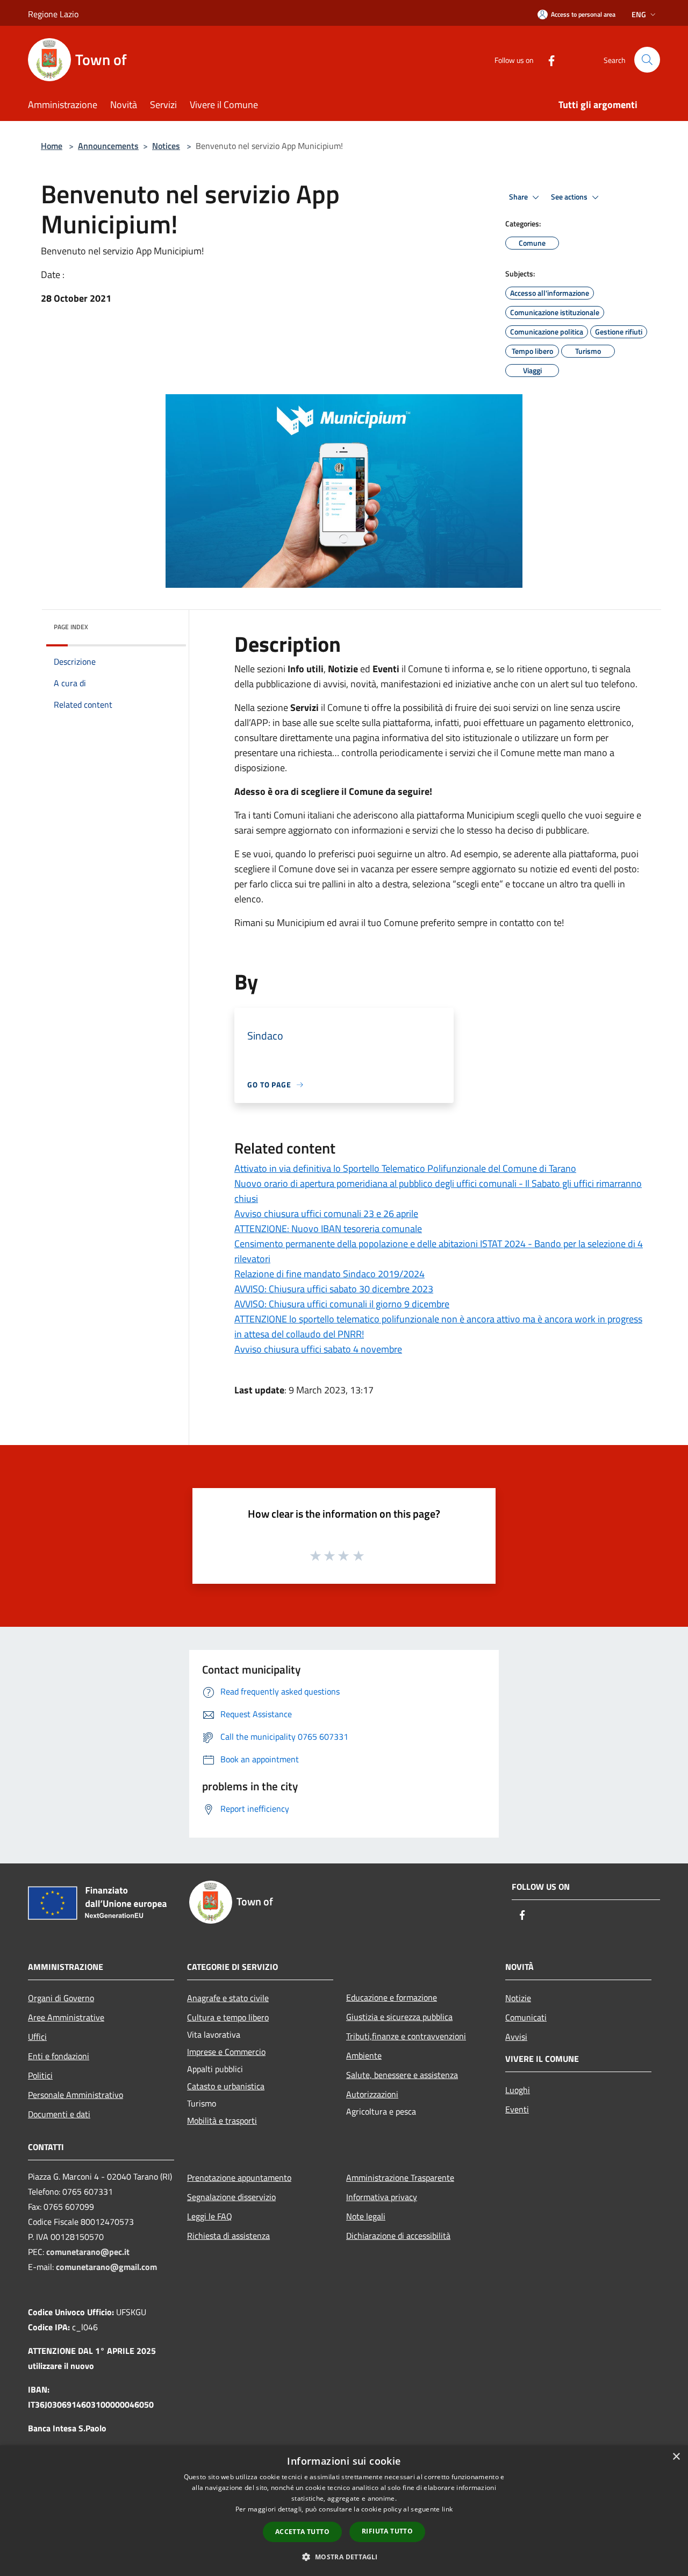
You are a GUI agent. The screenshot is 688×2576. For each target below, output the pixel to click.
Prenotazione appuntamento (239, 2177)
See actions (570, 197)
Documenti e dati (59, 2114)
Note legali (366, 2216)
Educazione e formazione (392, 1997)
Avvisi (516, 2037)
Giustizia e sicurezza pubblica (399, 2017)
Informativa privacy (382, 2197)
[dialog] (344, 2511)
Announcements (108, 146)
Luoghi (518, 2090)
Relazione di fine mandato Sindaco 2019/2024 (329, 1274)
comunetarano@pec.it (88, 2252)
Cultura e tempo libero (228, 2017)
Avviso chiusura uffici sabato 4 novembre (318, 1349)
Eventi (517, 2109)
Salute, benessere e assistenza (402, 2075)
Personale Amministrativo (76, 2095)
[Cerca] (647, 60)
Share (519, 197)
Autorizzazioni (372, 2094)
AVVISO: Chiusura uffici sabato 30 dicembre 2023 (334, 1289)
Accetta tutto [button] (302, 2532)
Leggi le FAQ (210, 2216)
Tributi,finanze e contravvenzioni (406, 2036)
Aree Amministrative (66, 2017)
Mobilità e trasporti (222, 2120)
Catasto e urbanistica (226, 2086)
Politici (40, 2075)
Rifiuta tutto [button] (387, 2531)
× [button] (676, 2457)
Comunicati (526, 2017)
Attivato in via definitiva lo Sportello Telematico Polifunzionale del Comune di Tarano (405, 1168)
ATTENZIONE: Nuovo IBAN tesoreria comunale (328, 1229)
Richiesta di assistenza (228, 2236)
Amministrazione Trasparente (400, 2177)
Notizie (518, 1998)
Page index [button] (71, 627)
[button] (344, 2557)
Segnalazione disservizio (231, 2197)
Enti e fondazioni (59, 2056)
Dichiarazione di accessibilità (398, 2236)
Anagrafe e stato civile (228, 1998)
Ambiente (364, 2055)
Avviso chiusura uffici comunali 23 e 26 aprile (326, 1214)
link (447, 2509)
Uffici (37, 2037)
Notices (166, 146)
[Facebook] (547, 59)
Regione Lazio (53, 14)
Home (52, 146)
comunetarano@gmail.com (106, 2267)
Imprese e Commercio (226, 2052)
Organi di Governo (61, 1998)
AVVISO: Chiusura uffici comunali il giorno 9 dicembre (342, 1304)
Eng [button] (639, 14)
